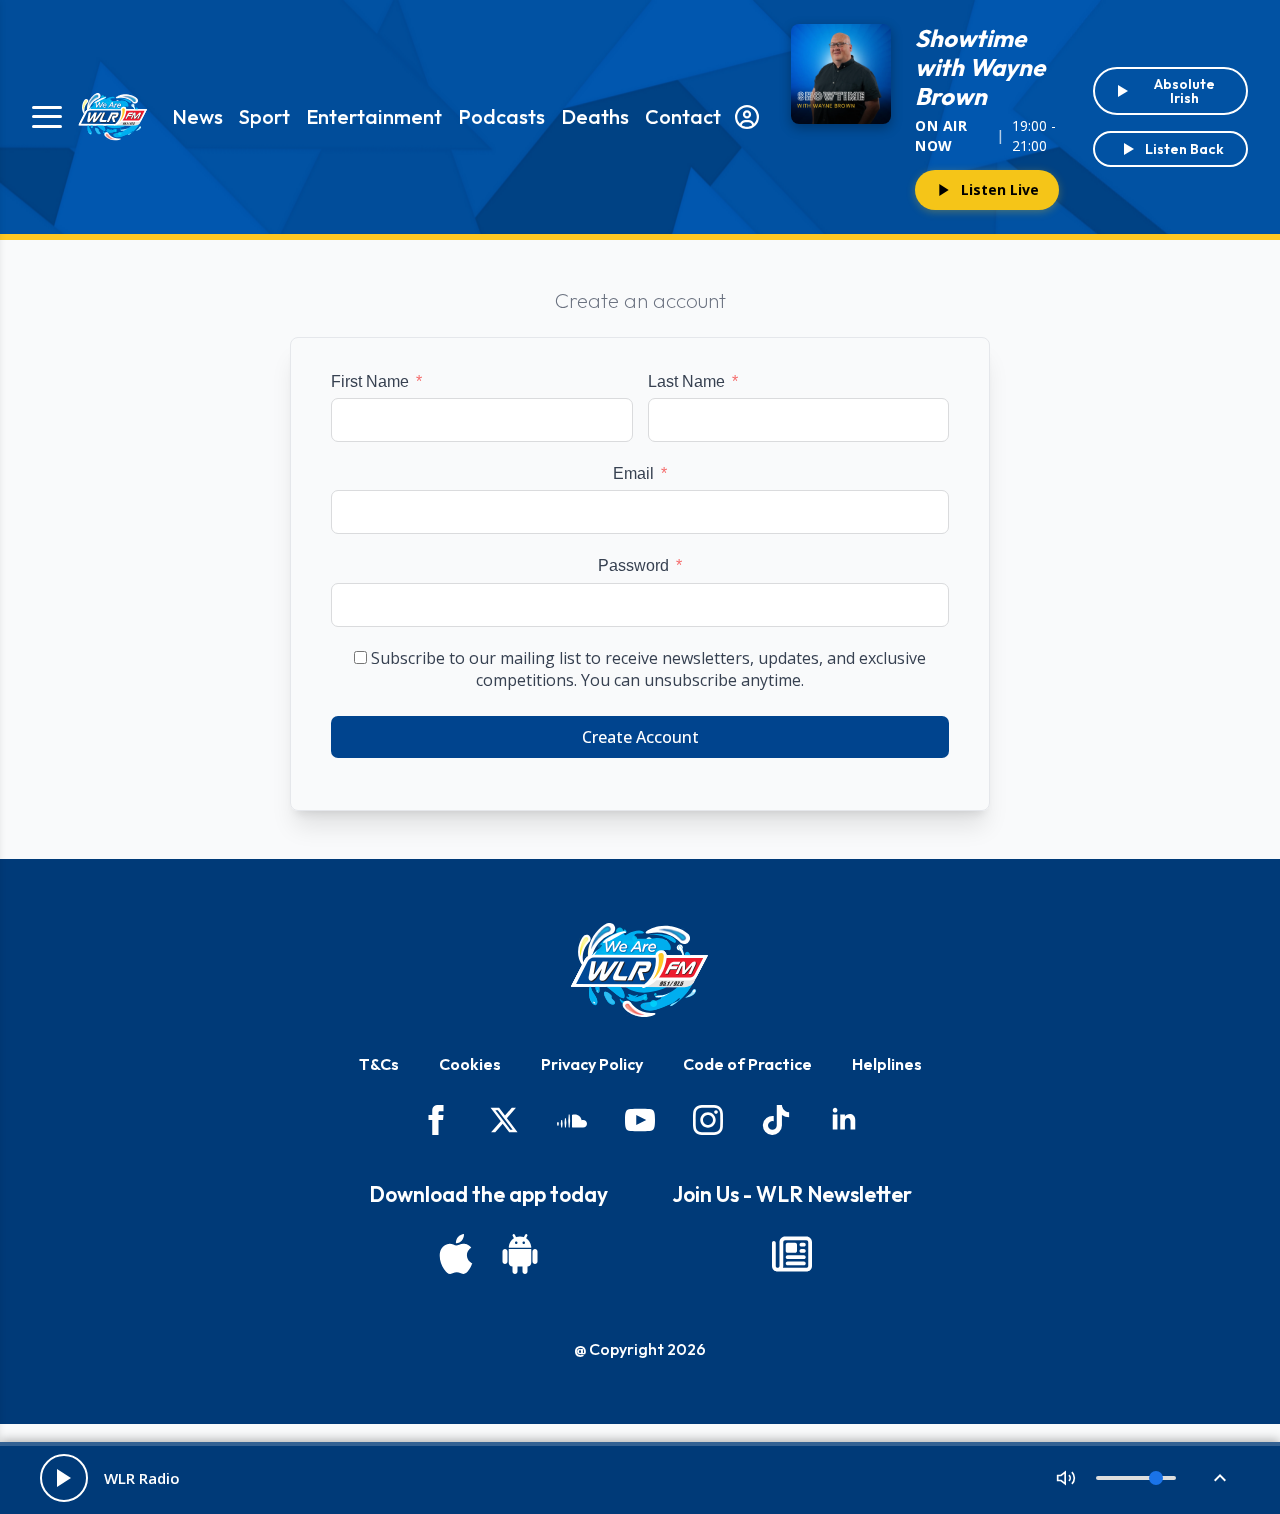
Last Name (686, 381)
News (197, 116)
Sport (264, 116)
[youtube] (640, 1120)
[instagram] (708, 1120)
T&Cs (379, 1064)
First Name (370, 381)
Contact (683, 116)
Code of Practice (747, 1064)
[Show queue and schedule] (1220, 1478)
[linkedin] (844, 1120)
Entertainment (374, 116)
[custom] (572, 1120)
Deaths (595, 116)
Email (633, 473)
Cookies (470, 1064)
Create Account (640, 737)
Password (633, 565)
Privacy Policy (592, 1064)
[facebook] (436, 1120)
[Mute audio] (1066, 1478)
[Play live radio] (64, 1478)
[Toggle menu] (47, 117)
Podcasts (501, 116)
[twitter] (504, 1120)
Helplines (887, 1064)
